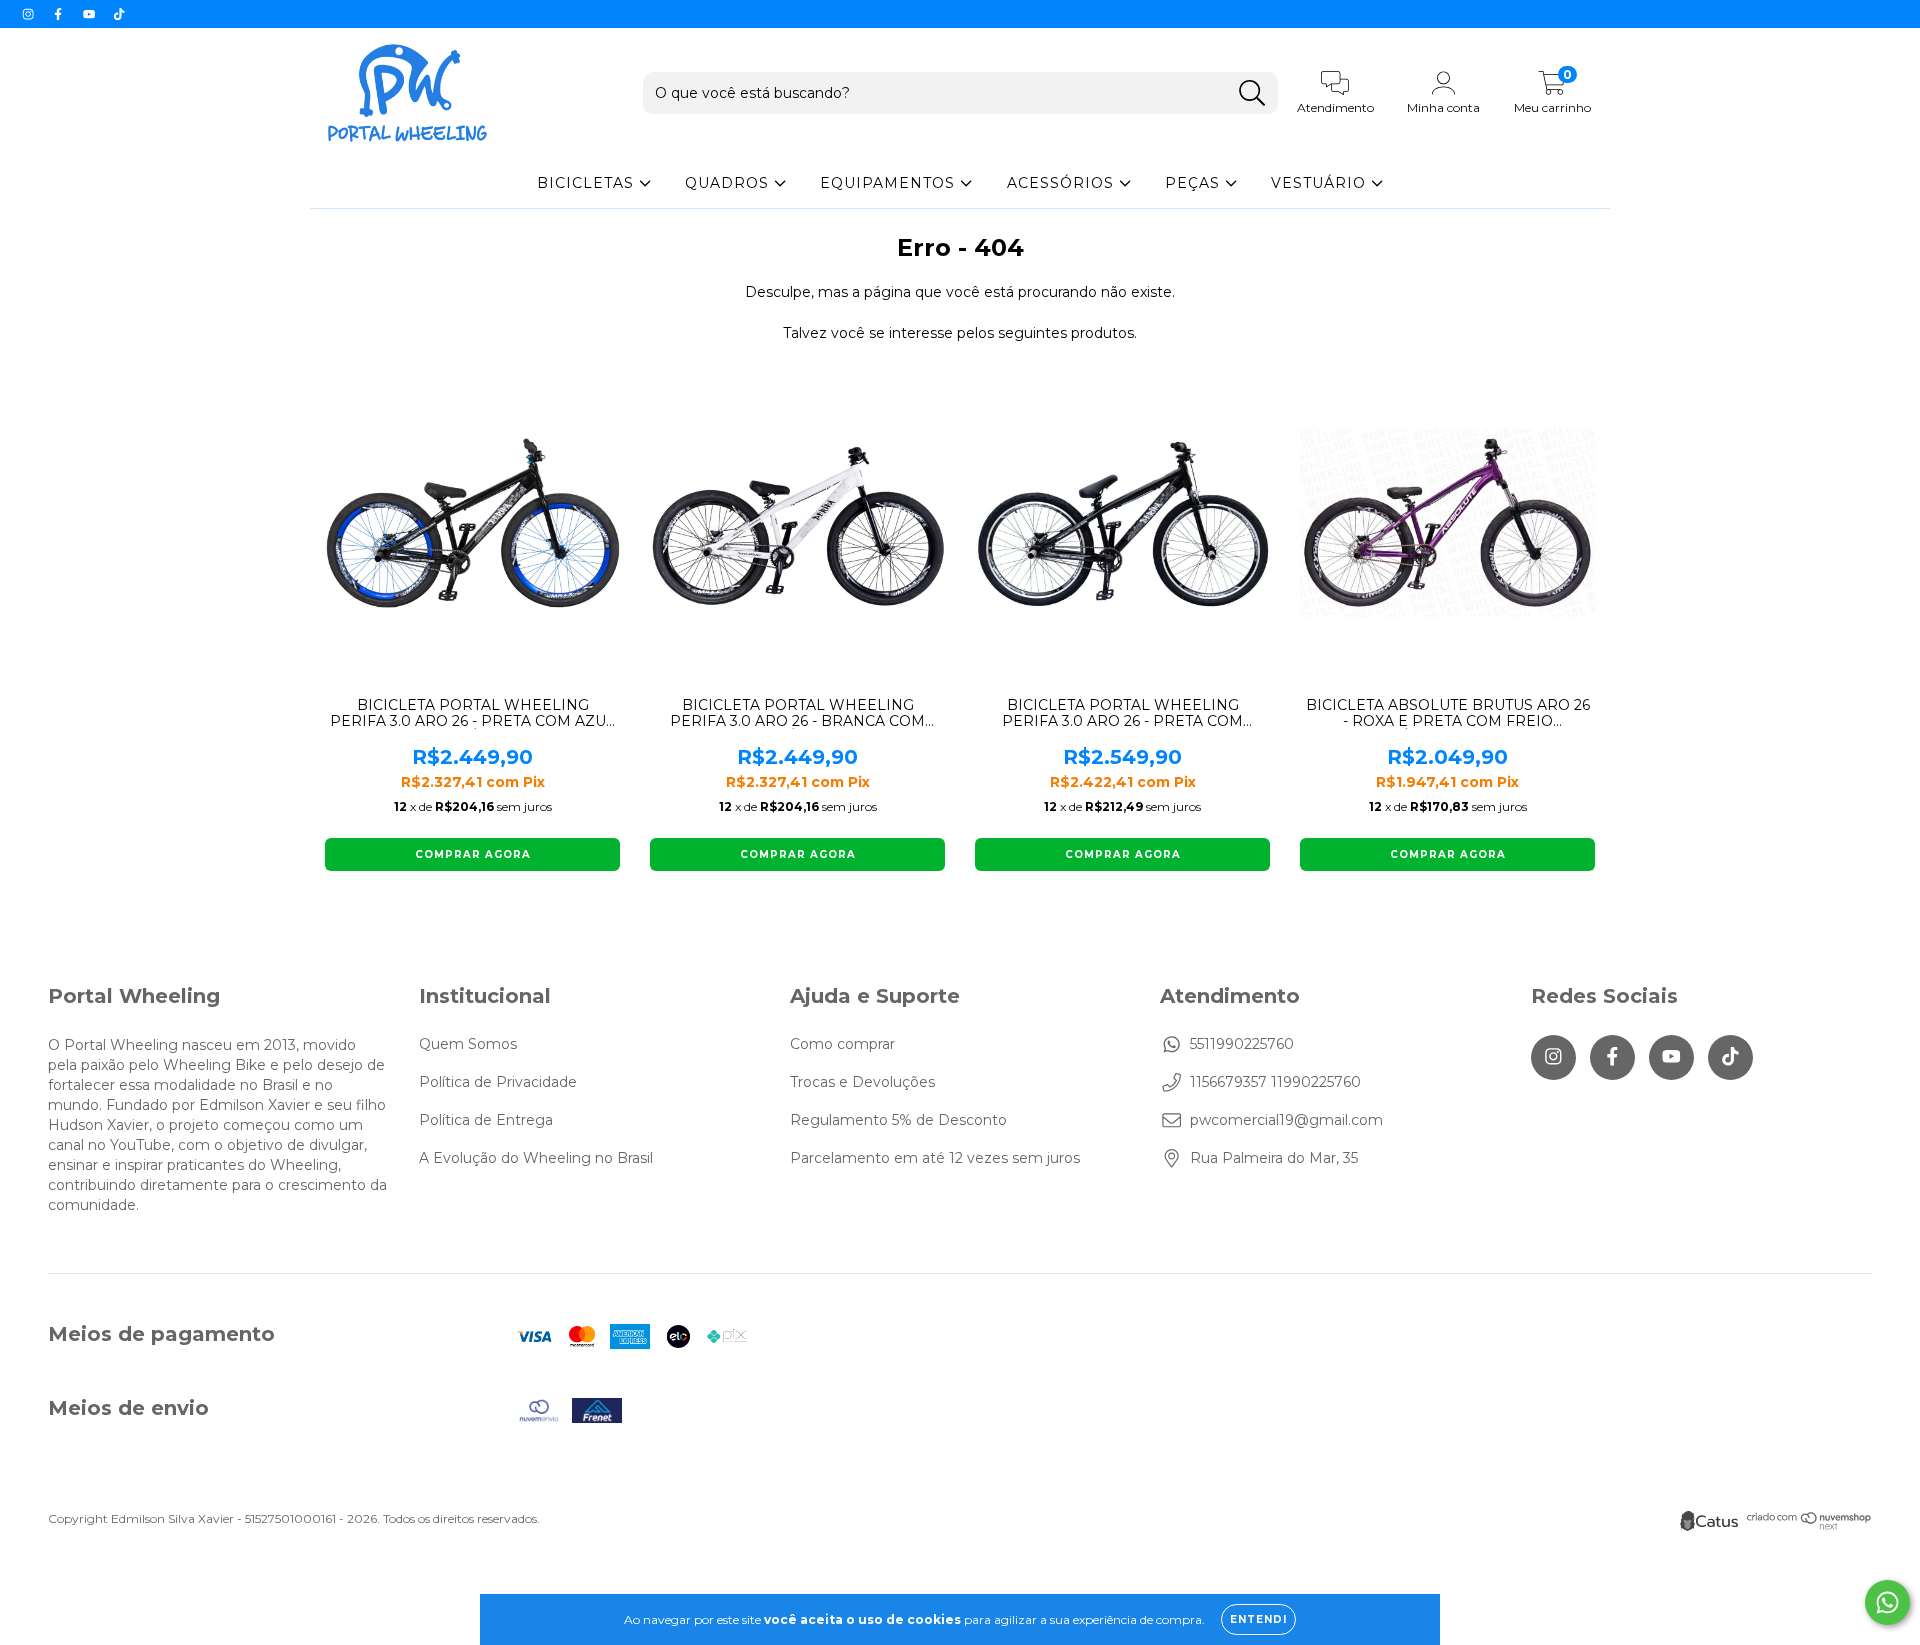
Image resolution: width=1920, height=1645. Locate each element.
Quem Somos (468, 1044)
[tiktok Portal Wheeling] (119, 14)
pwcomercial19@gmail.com (1286, 1120)
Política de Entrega (486, 1120)
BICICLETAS (588, 183)
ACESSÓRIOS (1063, 183)
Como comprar (842, 1044)
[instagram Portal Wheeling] (30, 14)
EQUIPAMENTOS (890, 183)
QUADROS (729, 183)
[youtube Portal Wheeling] (91, 14)
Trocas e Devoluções (862, 1082)
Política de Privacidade (498, 1082)
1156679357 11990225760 (1275, 1082)
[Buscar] (1252, 93)
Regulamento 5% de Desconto (898, 1120)
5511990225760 (1242, 1044)
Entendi (1258, 1619)
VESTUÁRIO (1321, 183)
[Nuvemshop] (1809, 1525)
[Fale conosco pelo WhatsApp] (1887, 1602)
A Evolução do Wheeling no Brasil (536, 1158)
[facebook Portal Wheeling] (60, 14)
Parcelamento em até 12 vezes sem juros (935, 1158)
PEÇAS (1195, 183)
